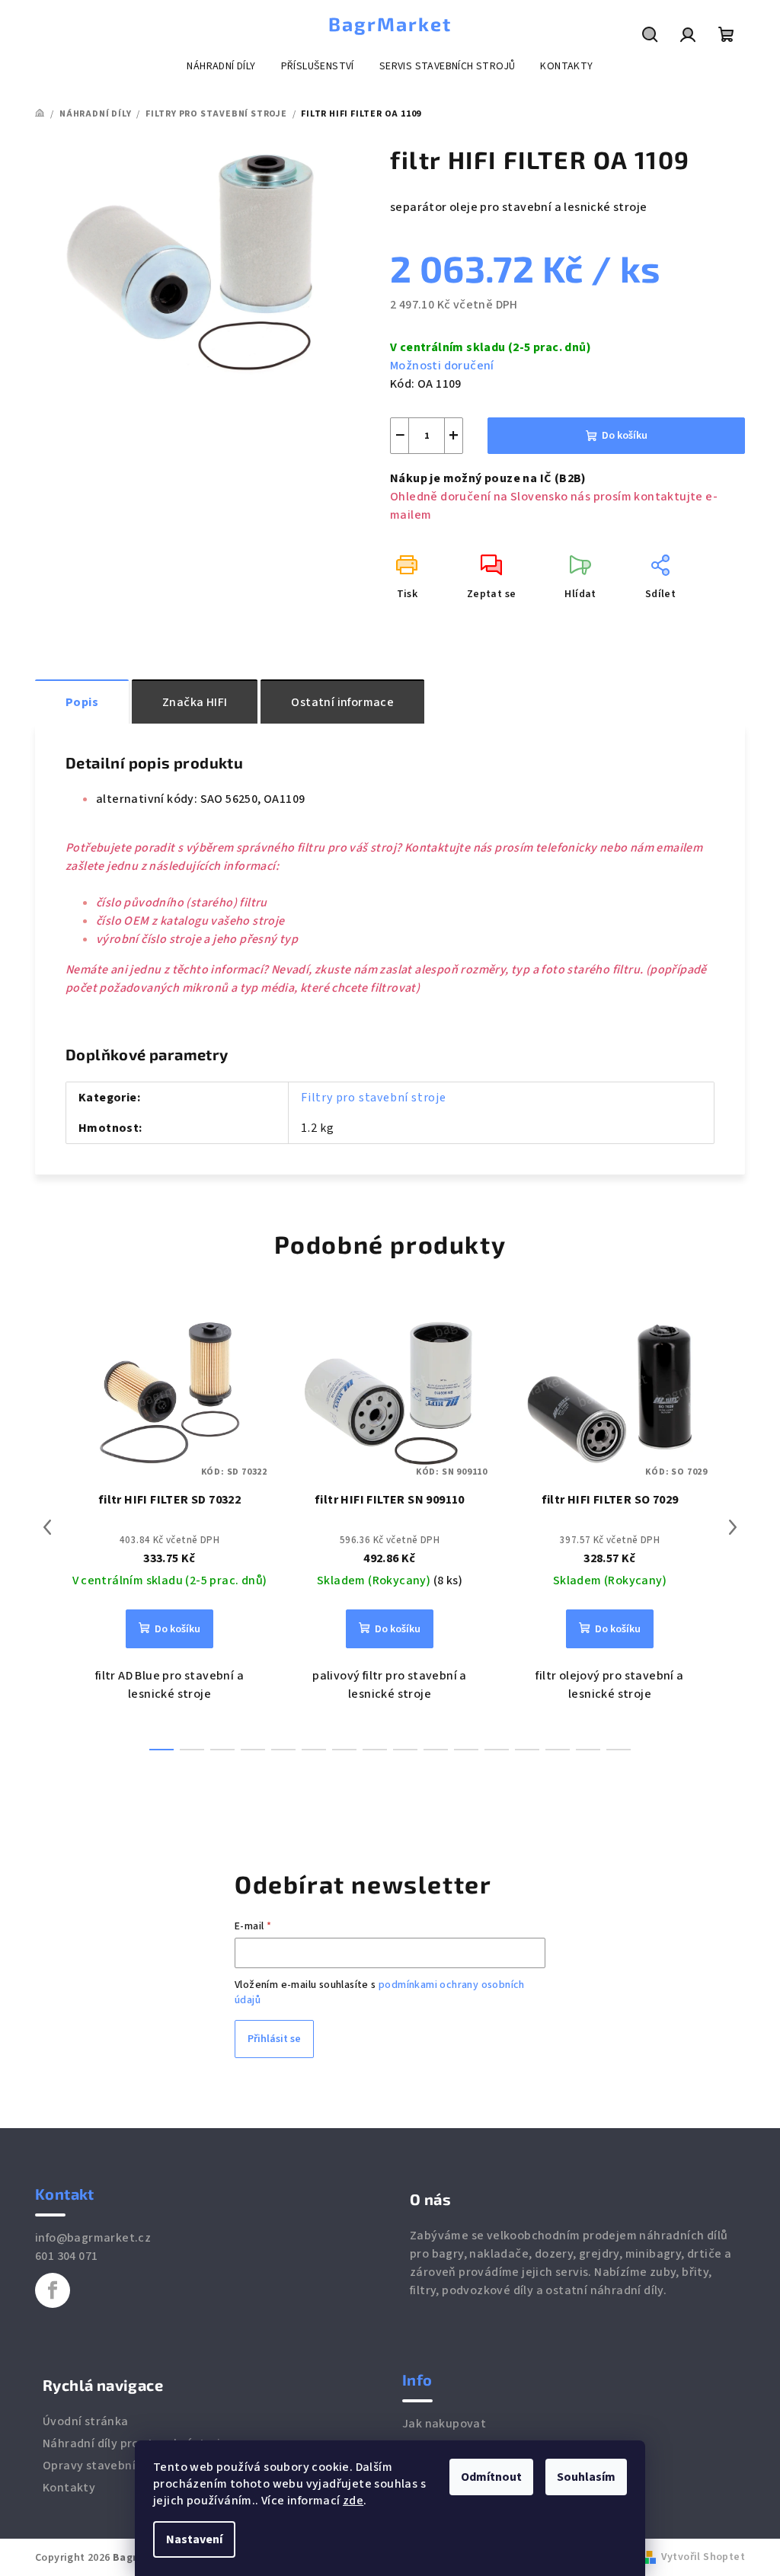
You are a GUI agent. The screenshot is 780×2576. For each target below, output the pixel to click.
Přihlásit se (274, 2039)
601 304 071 (66, 2256)
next (733, 1527)
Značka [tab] (195, 702)
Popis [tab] (82, 702)
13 (558, 1750)
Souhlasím (586, 2477)
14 (588, 1750)
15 (619, 1750)
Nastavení (194, 2539)
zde (353, 2501)
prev (47, 1527)
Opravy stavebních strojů (114, 2466)
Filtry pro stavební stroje (374, 1098)
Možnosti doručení (442, 366)
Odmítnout (491, 2477)
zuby (663, 2272)
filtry (423, 2290)
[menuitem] (221, 66)
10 (466, 1750)
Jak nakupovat (444, 2424)
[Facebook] (53, 2290)
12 (527, 1750)
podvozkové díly (487, 2290)
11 (497, 1750)
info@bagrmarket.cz (93, 2238)
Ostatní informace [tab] (342, 702)
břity (695, 2272)
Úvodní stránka (86, 2421)
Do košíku (625, 436)
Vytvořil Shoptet (703, 2557)
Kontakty (69, 2488)
